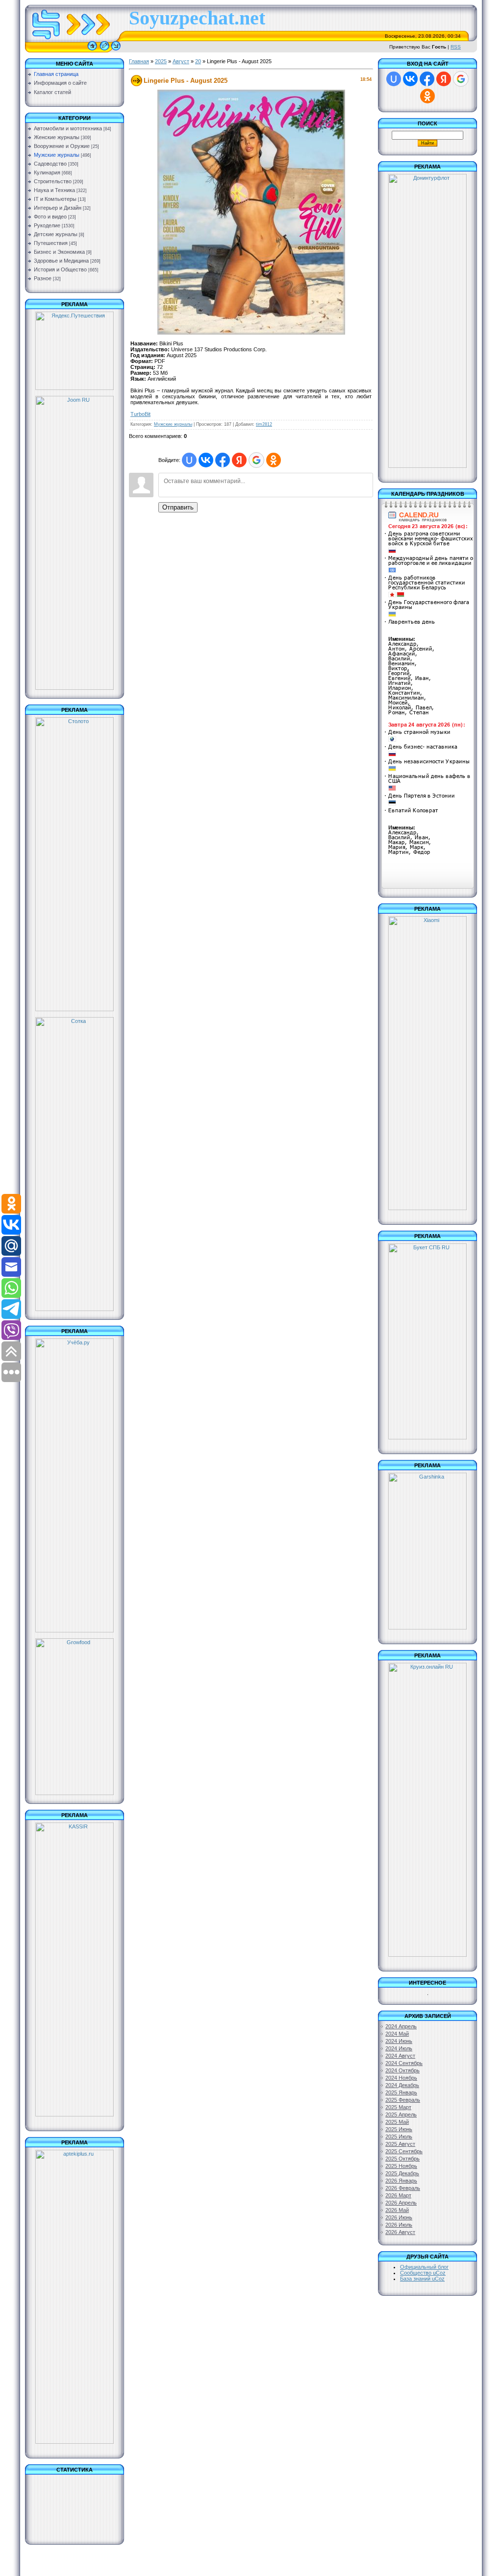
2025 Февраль (403, 2100)
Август (181, 61)
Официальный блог (424, 2267)
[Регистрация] (104, 50)
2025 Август (400, 2144)
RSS (456, 47)
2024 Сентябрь (404, 2063)
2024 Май (397, 2034)
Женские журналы (57, 137)
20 (198, 61)
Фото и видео (50, 217)
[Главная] (92, 50)
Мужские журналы (57, 155)
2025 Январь (401, 2092)
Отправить (178, 507)
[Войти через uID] (189, 460)
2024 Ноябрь (401, 2078)
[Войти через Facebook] (223, 460)
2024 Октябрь (402, 2070)
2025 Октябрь (402, 2159)
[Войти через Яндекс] (239, 460)
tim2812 (264, 424)
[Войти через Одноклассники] (274, 460)
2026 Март (398, 2195)
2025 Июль (399, 2137)
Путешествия (51, 243)
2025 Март (398, 2107)
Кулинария (47, 172)
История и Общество (60, 269)
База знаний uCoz (422, 2279)
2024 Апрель (401, 2026)
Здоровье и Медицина (61, 261)
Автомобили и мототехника (68, 128)
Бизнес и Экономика (59, 252)
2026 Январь (401, 2181)
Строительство (53, 181)
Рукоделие (47, 225)
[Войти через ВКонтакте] (206, 460)
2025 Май (397, 2122)
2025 (161, 61)
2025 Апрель (401, 2114)
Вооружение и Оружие (62, 146)
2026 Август (400, 2232)
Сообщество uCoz (423, 2273)
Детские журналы (56, 234)
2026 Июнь (399, 2217)
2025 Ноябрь (401, 2166)
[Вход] (116, 50)
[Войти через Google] (256, 460)
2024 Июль (399, 2048)
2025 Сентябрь (404, 2151)
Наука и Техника (54, 190)
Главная (139, 61)
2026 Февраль (403, 2188)
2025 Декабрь (402, 2173)
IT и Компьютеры (55, 199)
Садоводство (50, 164)
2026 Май (397, 2210)
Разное (43, 278)
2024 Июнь (399, 2041)
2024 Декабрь (402, 2085)
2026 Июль (399, 2225)
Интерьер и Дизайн (58, 208)
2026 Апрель (401, 2203)
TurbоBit (140, 414)
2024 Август (400, 2056)
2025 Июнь (399, 2129)
